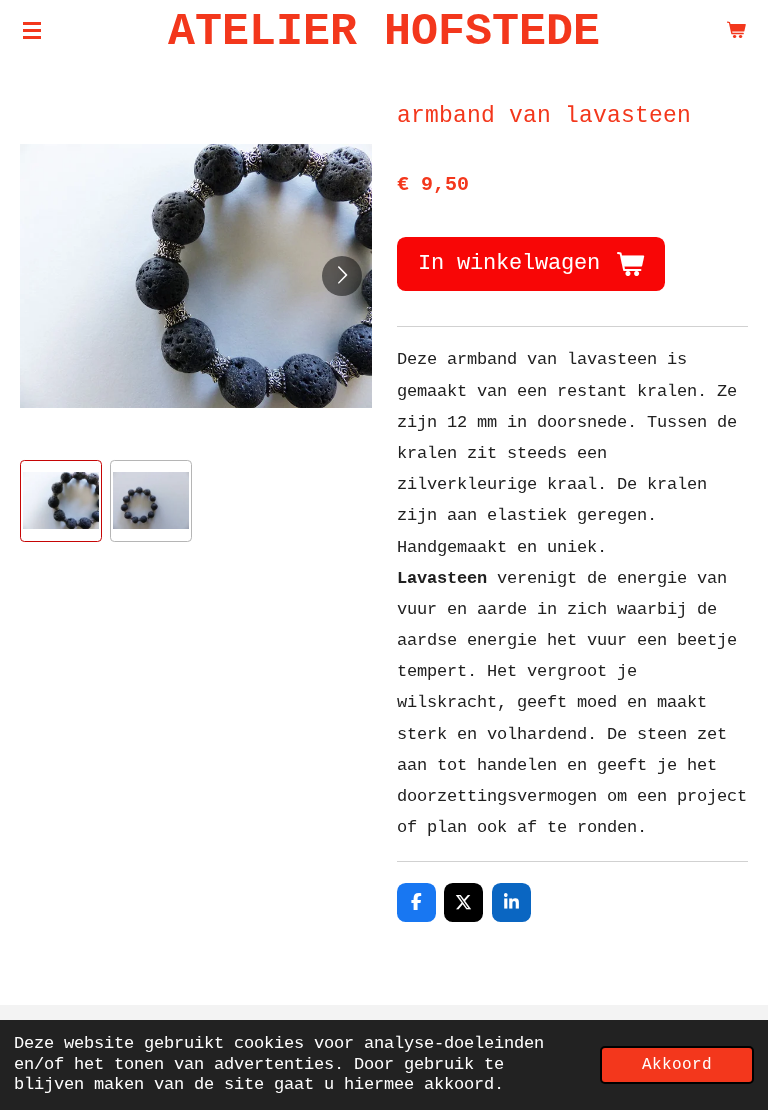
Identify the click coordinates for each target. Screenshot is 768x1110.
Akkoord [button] (677, 1065)
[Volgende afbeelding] (342, 276)
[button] (61, 501)
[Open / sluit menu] (32, 30)
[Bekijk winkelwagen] (736, 30)
